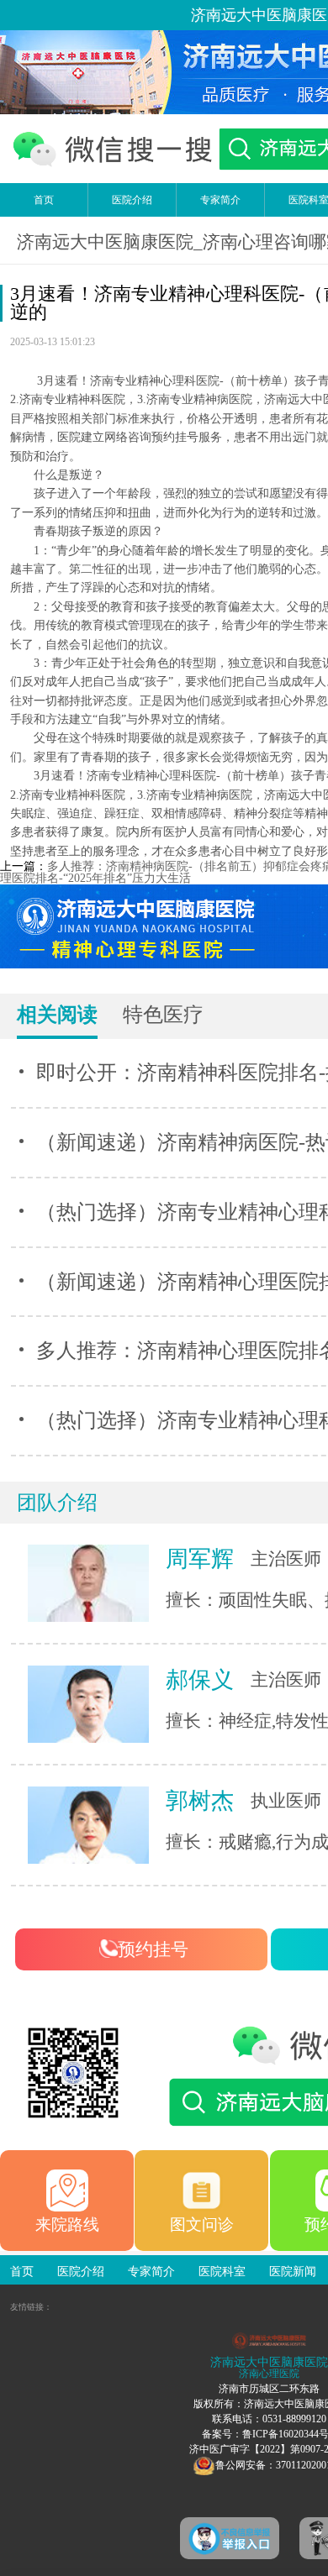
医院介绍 (132, 200)
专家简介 (220, 200)
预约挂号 (153, 1949)
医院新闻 (293, 2272)
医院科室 (222, 2272)
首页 (44, 200)
